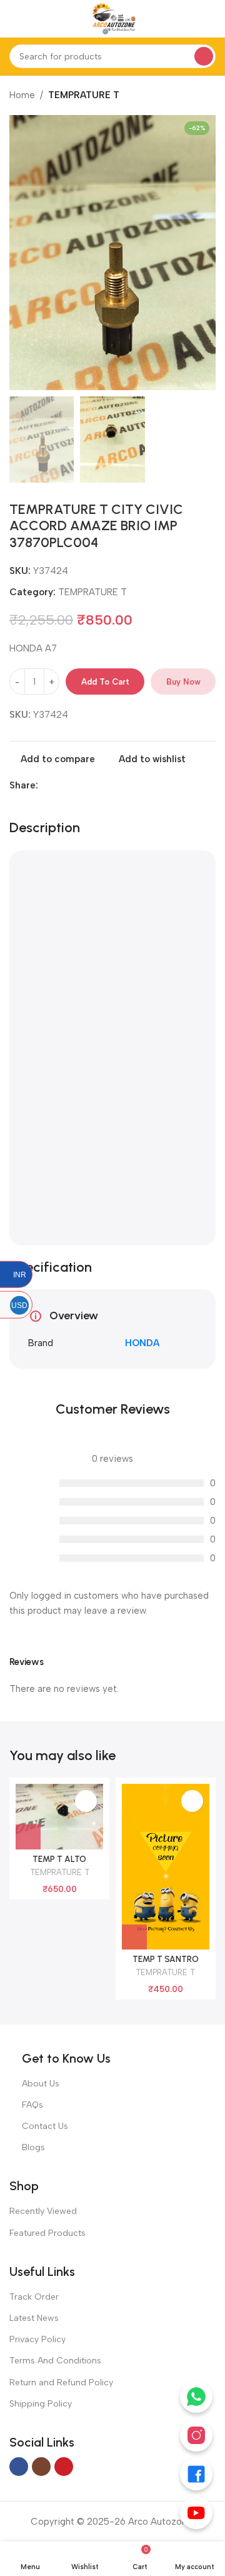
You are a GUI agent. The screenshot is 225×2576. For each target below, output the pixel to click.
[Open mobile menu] (14, 19)
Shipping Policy (41, 2404)
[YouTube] (196, 2513)
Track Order (34, 2297)
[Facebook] (196, 2474)
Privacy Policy (37, 2339)
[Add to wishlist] (86, 1801)
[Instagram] (196, 2435)
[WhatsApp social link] (74, 785)
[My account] (211, 19)
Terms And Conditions (55, 2361)
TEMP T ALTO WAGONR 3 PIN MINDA (60, 1864)
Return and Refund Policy (61, 2382)
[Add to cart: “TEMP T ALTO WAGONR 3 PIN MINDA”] (28, 1837)
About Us (41, 2084)
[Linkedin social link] (60, 785)
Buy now (183, 682)
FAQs (32, 2105)
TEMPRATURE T (84, 95)
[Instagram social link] (41, 2467)
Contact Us (45, 2126)
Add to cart (105, 682)
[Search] (204, 56)
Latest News (34, 2318)
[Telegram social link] (88, 785)
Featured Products (47, 2233)
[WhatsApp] (196, 2397)
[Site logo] (112, 18)
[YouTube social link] (64, 2467)
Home (22, 95)
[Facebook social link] (45, 785)
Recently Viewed (43, 2211)
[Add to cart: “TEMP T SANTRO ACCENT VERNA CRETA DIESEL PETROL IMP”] (134, 1937)
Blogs (33, 2147)
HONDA (142, 1343)
